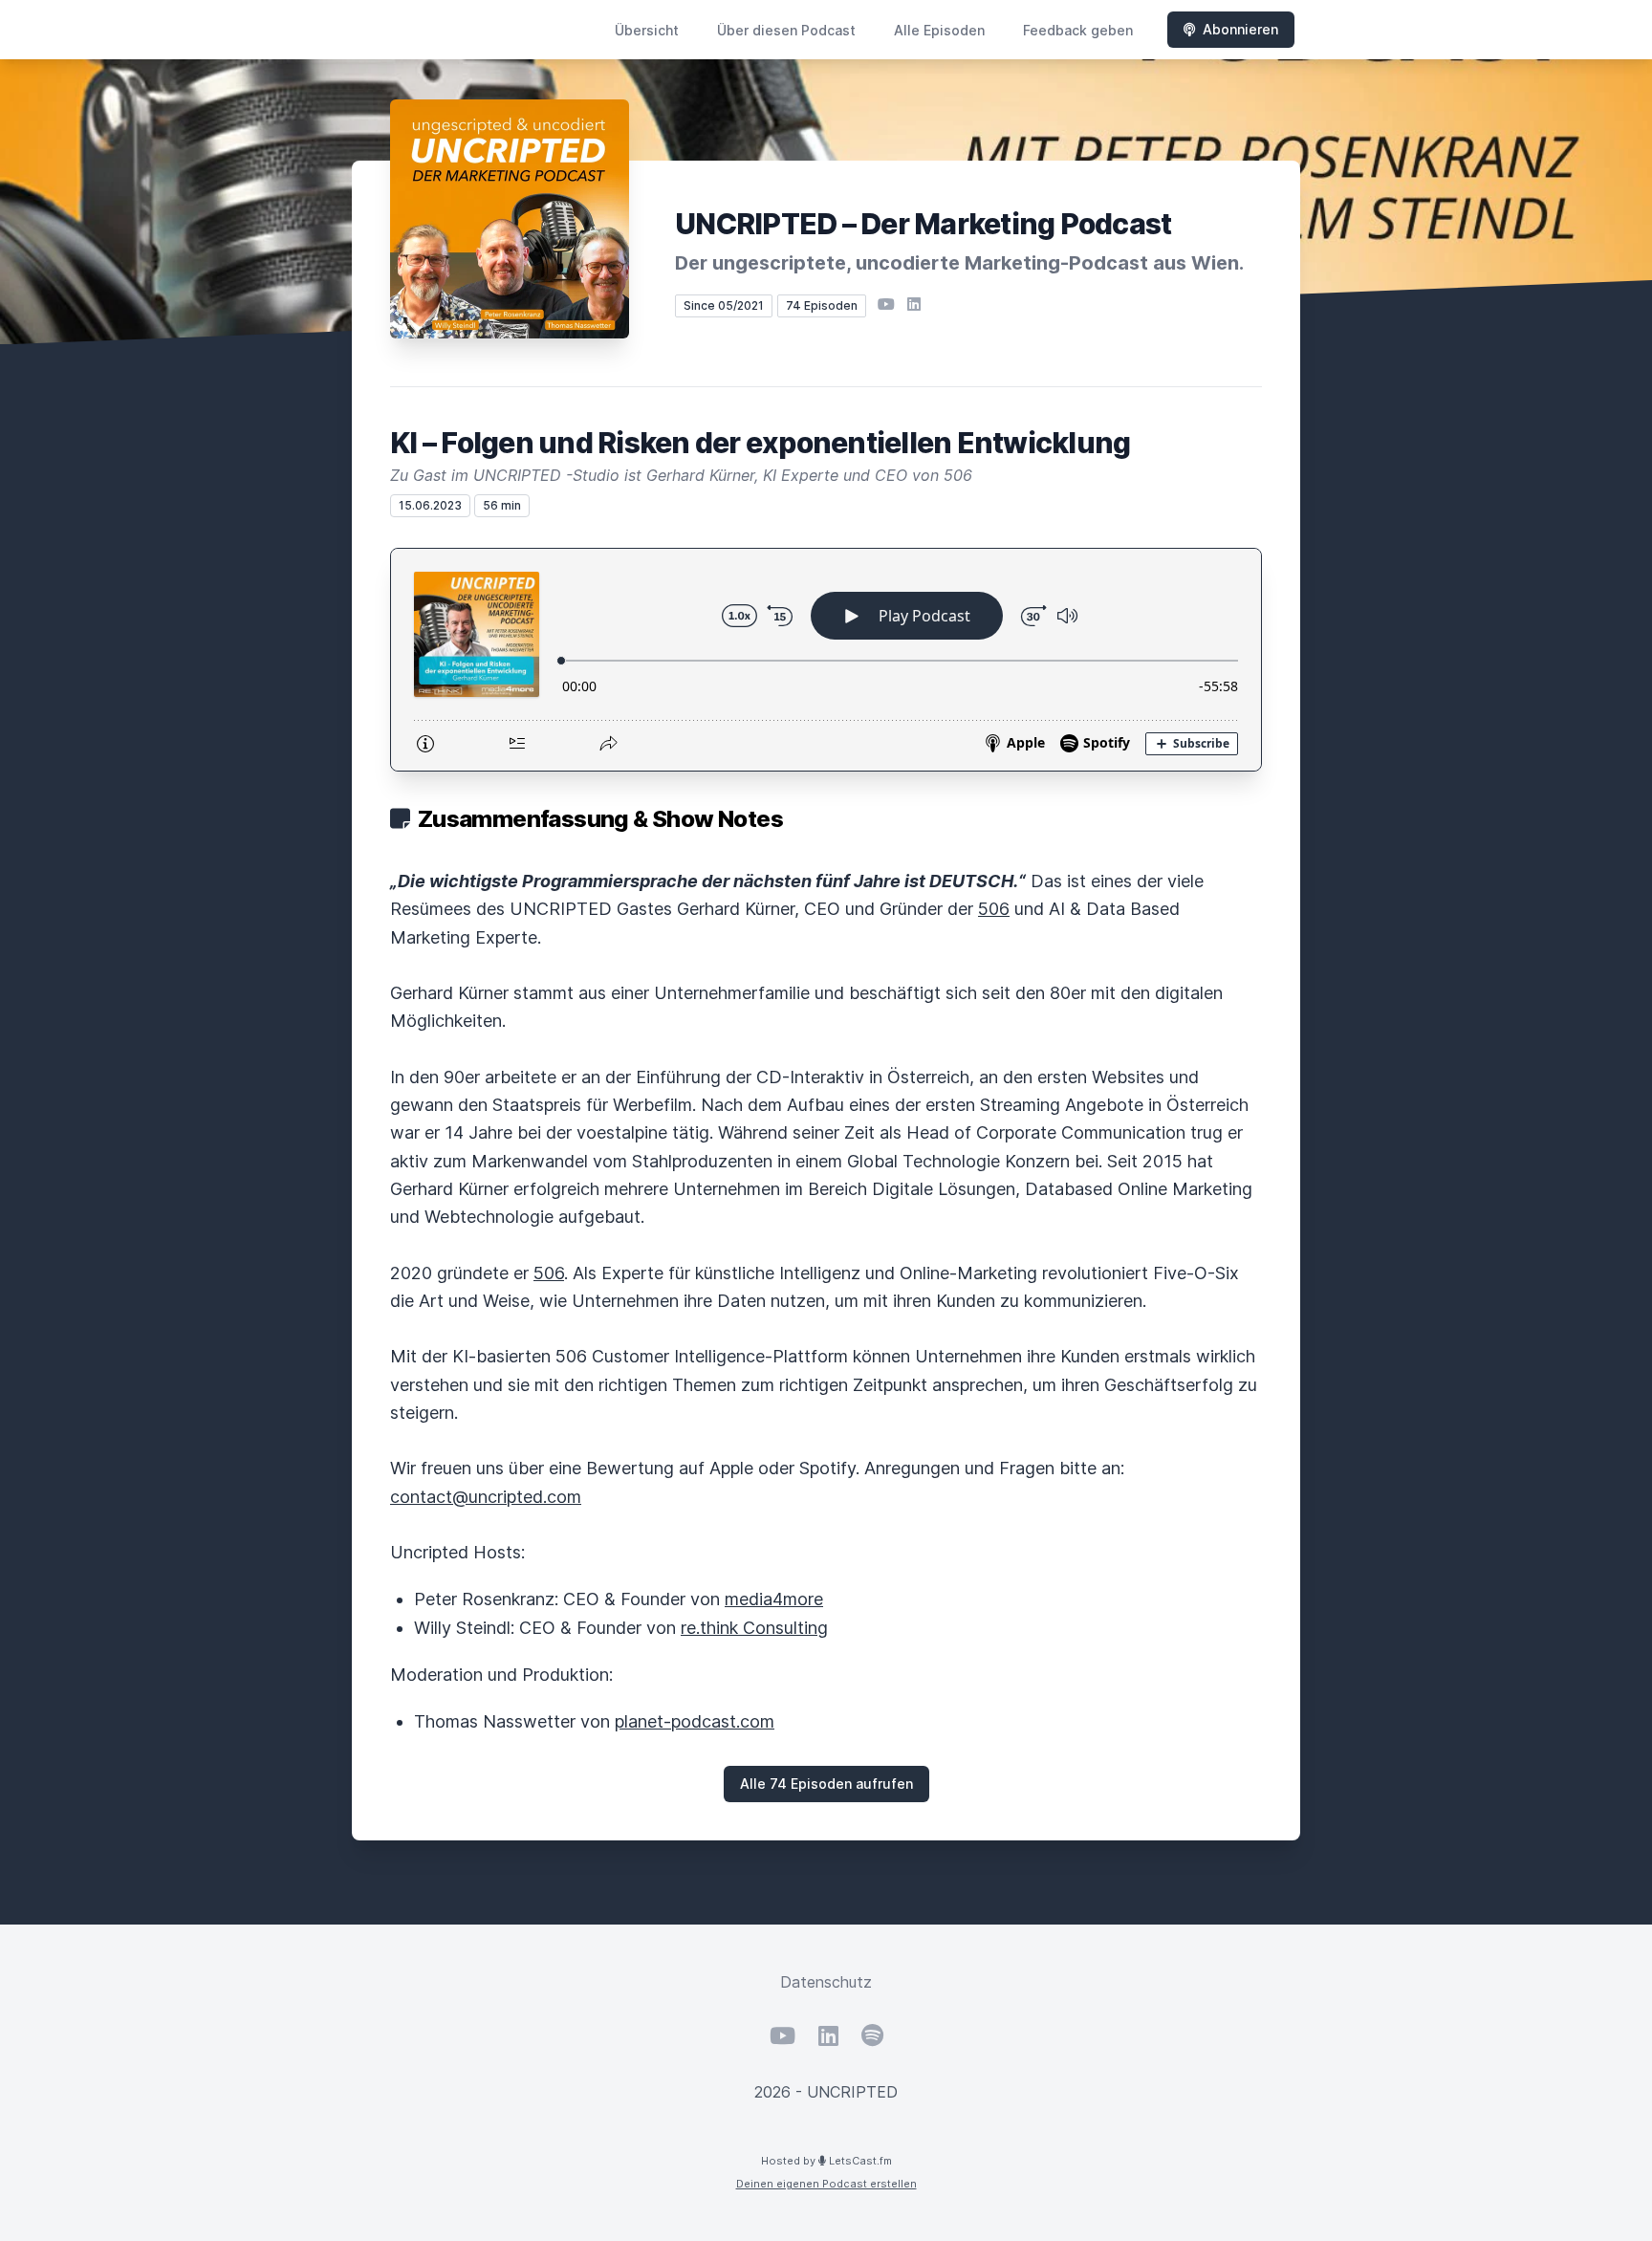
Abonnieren (1240, 29)
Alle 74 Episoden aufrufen (826, 1784)
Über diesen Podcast (786, 30)
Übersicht (647, 30)
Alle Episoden (939, 30)
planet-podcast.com (695, 1721)
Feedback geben (1078, 30)
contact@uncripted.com (486, 1497)
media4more (774, 1599)
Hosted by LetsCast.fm (826, 2161)
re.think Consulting (754, 1628)
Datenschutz (826, 1982)
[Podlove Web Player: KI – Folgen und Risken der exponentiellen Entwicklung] (826, 660)
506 (994, 909)
